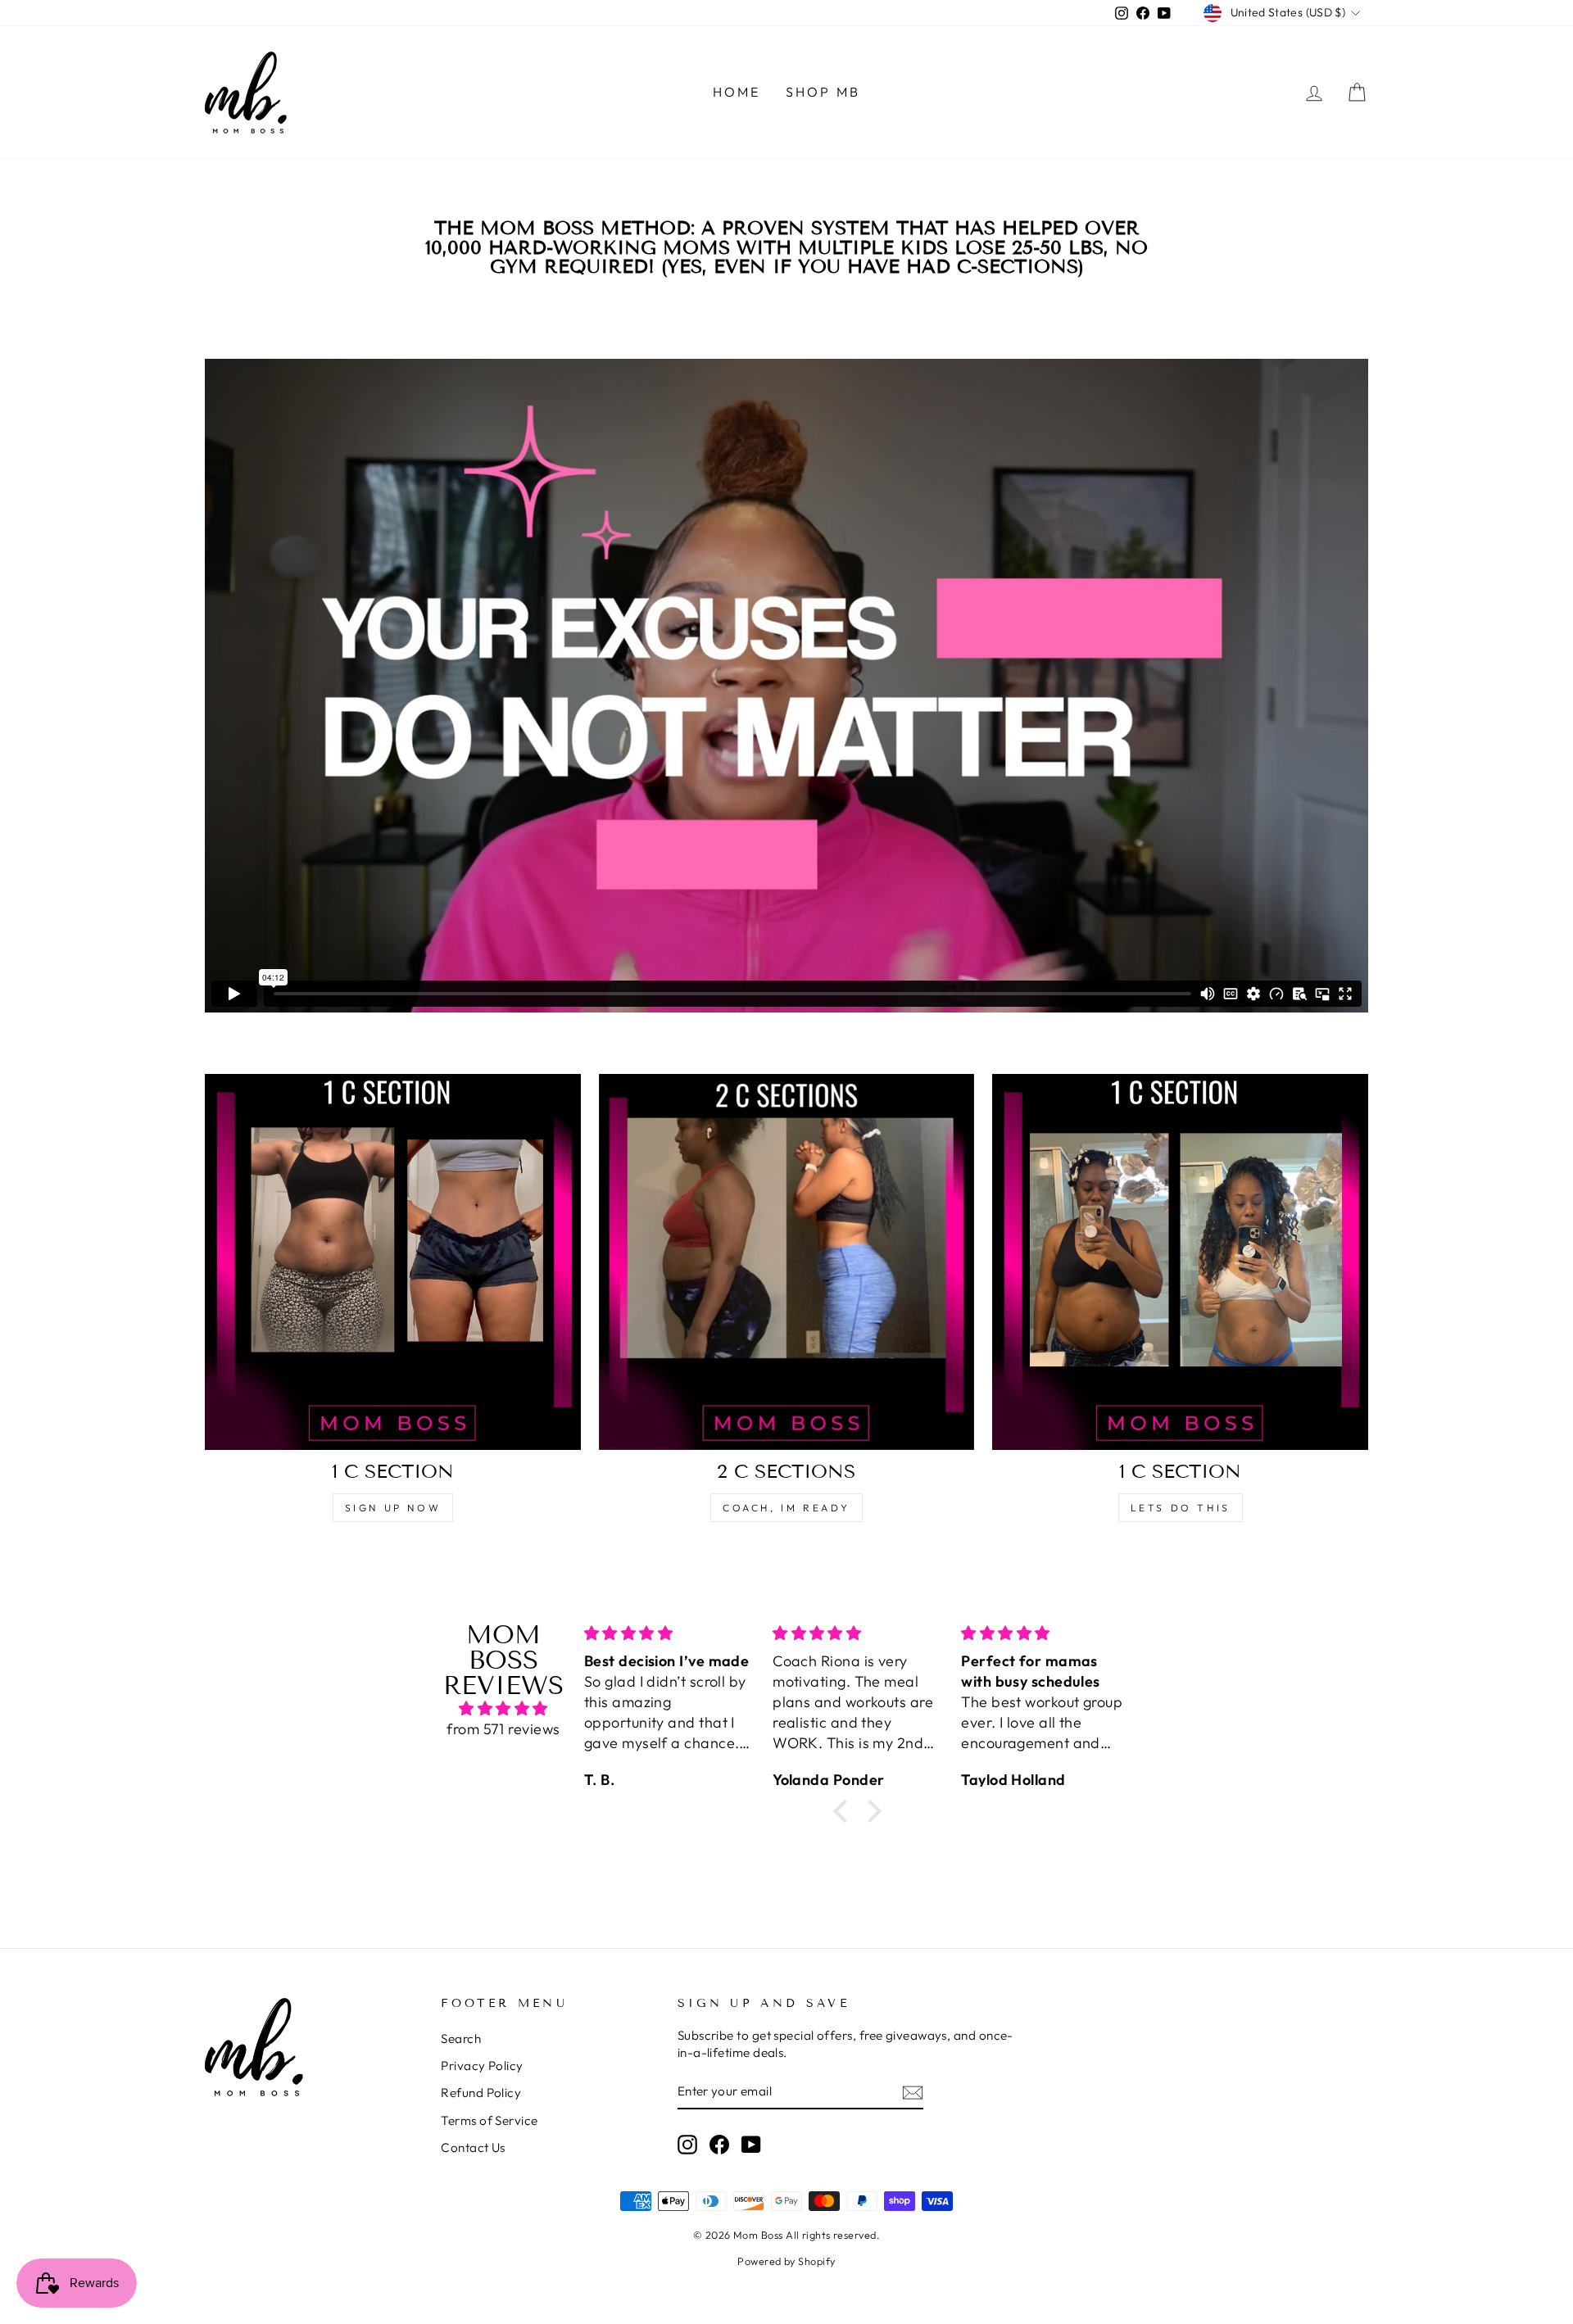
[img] (503, 1708)
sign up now (393, 1508)
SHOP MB (823, 92)
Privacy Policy (482, 2066)
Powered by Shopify (786, 2261)
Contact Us (473, 2147)
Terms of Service (489, 2120)
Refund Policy (481, 2093)
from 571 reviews (503, 1729)
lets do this (1181, 1508)
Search (461, 2039)
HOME (737, 92)
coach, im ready (786, 1508)
